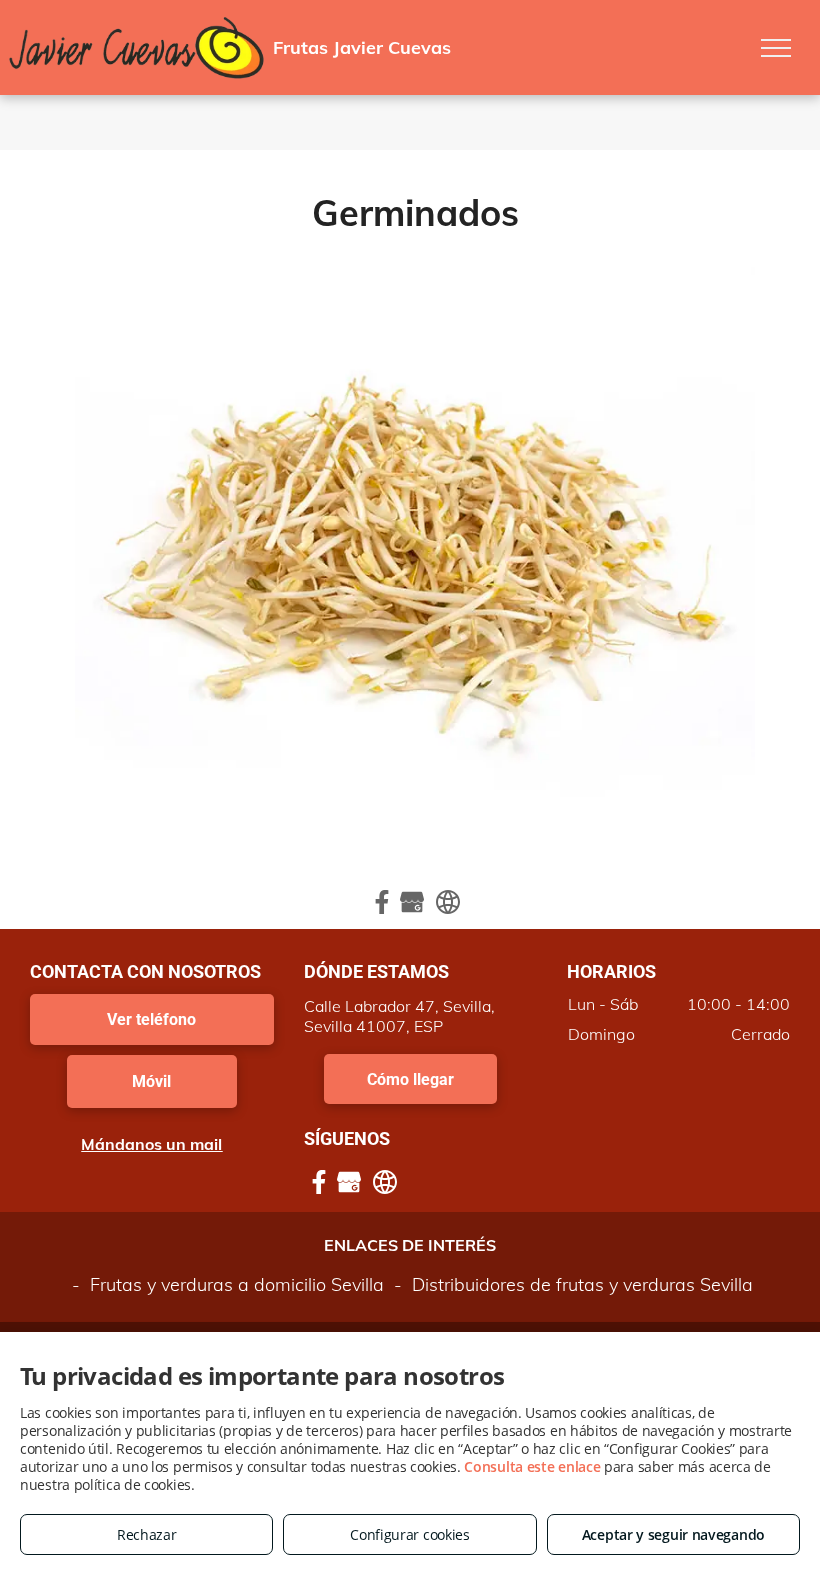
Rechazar (147, 1534)
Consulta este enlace (532, 1466)
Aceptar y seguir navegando (673, 1534)
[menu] (776, 48)
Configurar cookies (410, 1534)
